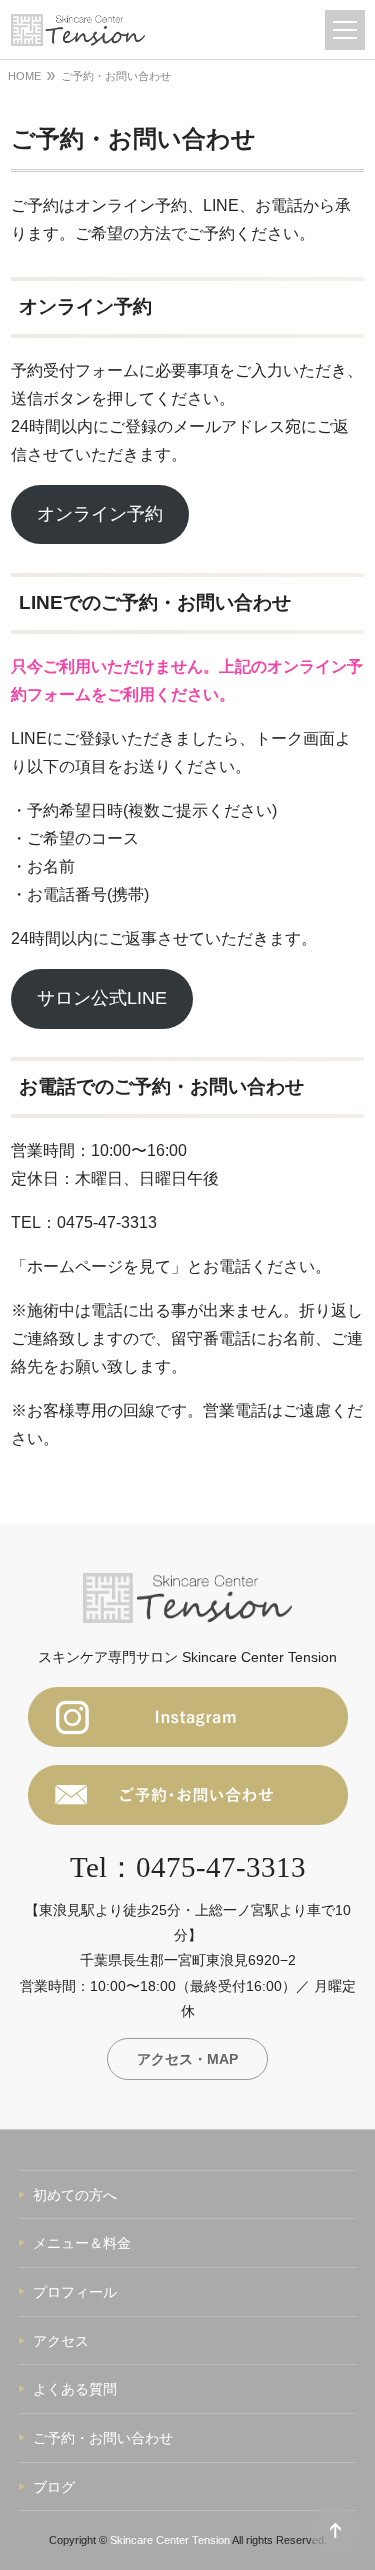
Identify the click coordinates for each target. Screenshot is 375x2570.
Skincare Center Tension (170, 2540)
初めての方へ (75, 2195)
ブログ (54, 2487)
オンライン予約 (100, 514)
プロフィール (75, 2292)
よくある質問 (75, 2389)
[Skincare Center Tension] (78, 30)
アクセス (61, 2341)
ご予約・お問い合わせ (103, 2438)
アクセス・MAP (187, 2059)
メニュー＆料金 (82, 2243)
